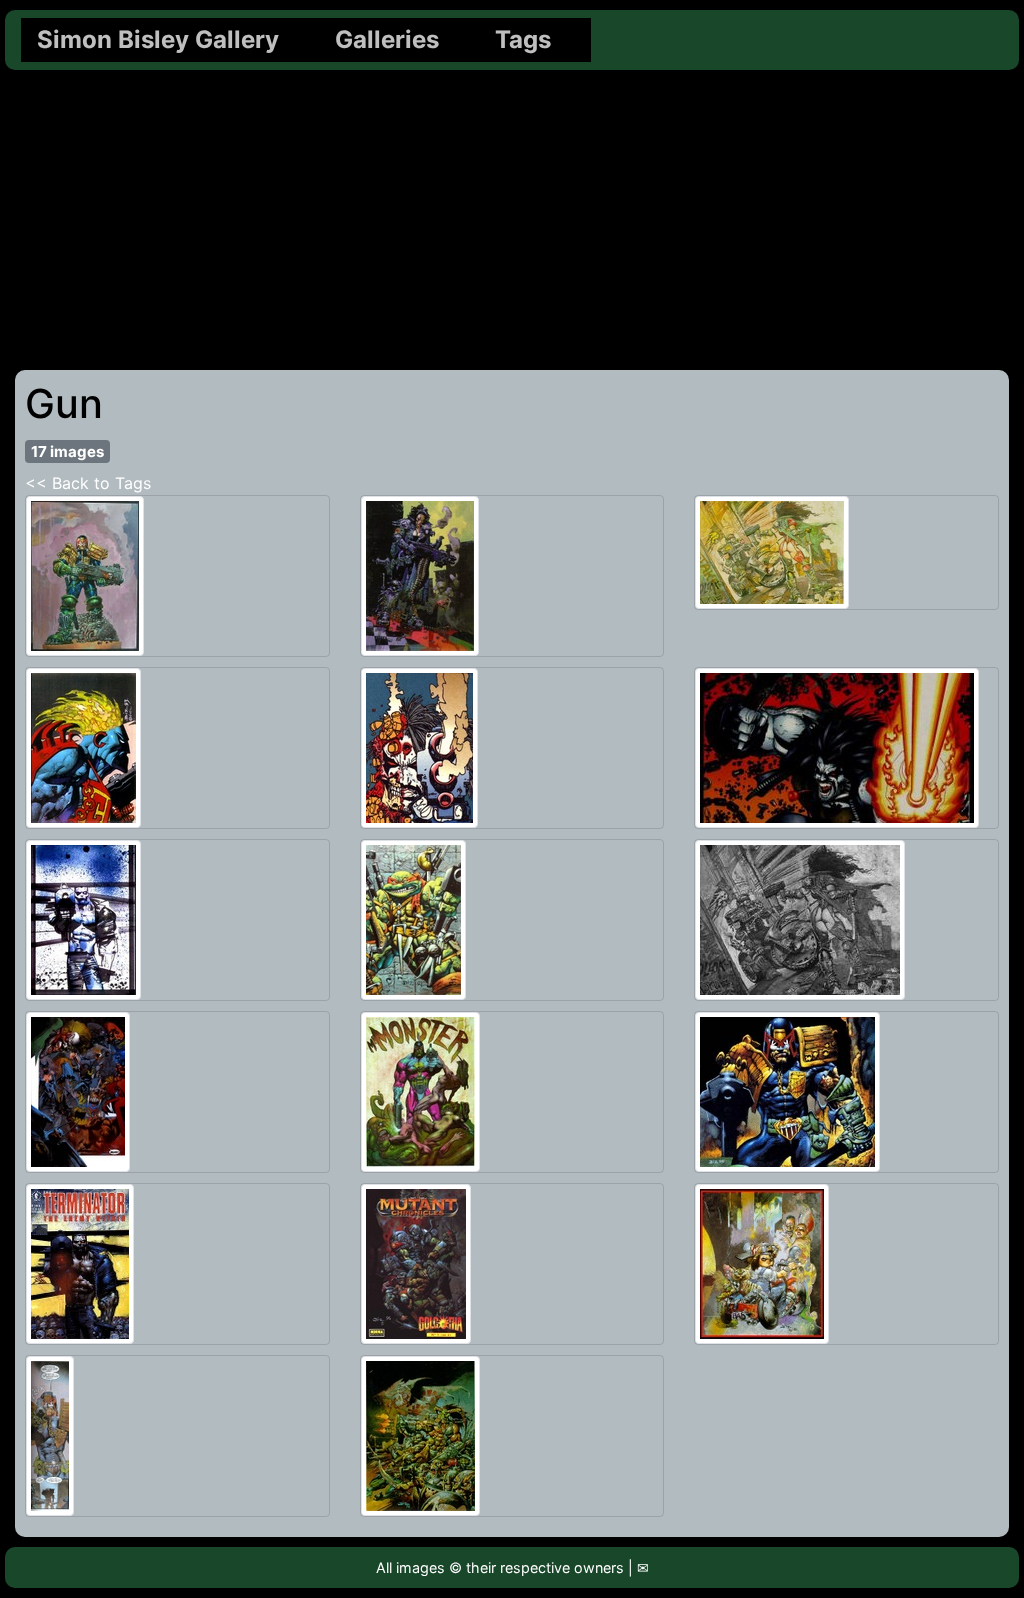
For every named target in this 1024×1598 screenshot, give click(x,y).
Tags (523, 39)
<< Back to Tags (88, 483)
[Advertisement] (512, 220)
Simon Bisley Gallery (158, 39)
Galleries (387, 39)
